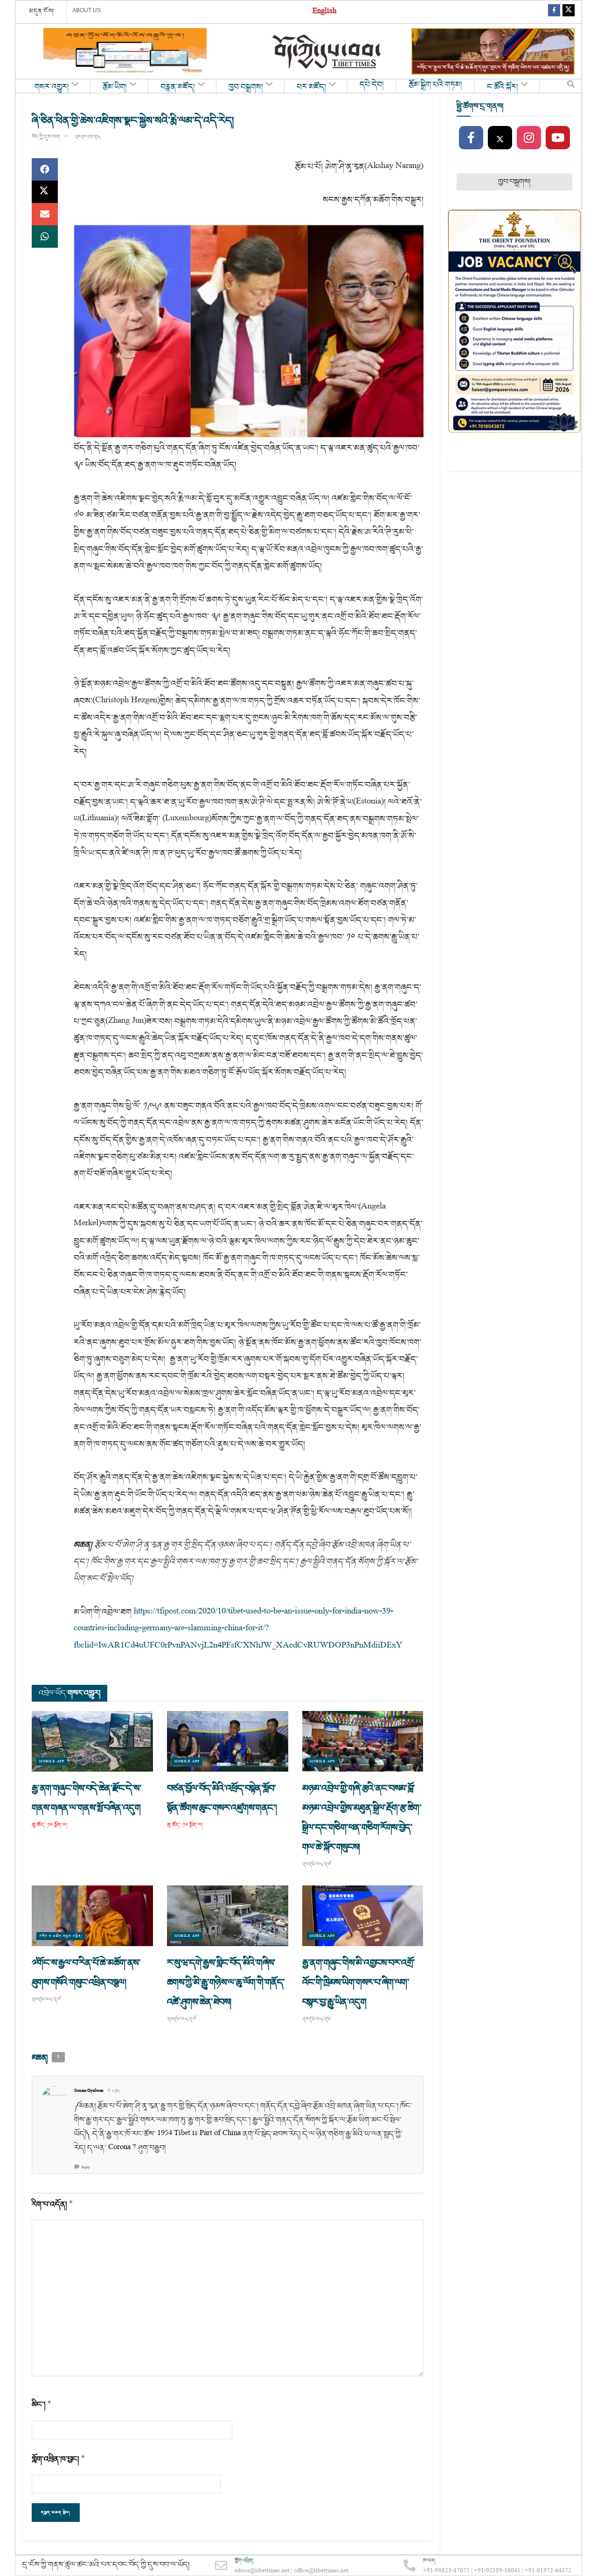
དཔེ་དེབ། (372, 85)
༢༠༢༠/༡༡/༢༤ (88, 137)
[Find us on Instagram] (529, 138)
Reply (86, 2168)
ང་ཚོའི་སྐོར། (503, 87)
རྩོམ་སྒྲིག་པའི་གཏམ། (435, 85)
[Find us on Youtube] (558, 138)
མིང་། (42, 2405)
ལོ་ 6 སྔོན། (114, 2091)
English (324, 12)
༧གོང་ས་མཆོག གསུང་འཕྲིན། (61, 1936)
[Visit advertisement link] (125, 51)
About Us (87, 10)
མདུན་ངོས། (42, 11)
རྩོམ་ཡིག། (115, 87)
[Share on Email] (45, 214)
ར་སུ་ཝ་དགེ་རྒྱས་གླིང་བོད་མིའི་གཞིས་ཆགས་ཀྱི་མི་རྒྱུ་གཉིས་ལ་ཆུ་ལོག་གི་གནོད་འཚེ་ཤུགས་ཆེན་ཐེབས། (226, 1983)
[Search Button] (571, 86)
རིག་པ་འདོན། (52, 2204)
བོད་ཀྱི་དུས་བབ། (46, 137)
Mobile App (52, 1762)
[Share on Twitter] (45, 192)
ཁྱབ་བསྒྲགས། (246, 87)
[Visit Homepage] (327, 52)
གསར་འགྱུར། (52, 87)
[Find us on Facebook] (554, 12)
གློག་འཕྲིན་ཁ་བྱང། (59, 2459)
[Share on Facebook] (45, 169)
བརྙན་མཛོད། (178, 87)
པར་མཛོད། (311, 87)
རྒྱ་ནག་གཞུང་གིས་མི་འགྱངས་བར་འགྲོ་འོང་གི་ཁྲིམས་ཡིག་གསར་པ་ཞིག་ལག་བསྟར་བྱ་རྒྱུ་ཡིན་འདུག (359, 1983)
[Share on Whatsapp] (45, 237)
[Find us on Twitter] (569, 12)
